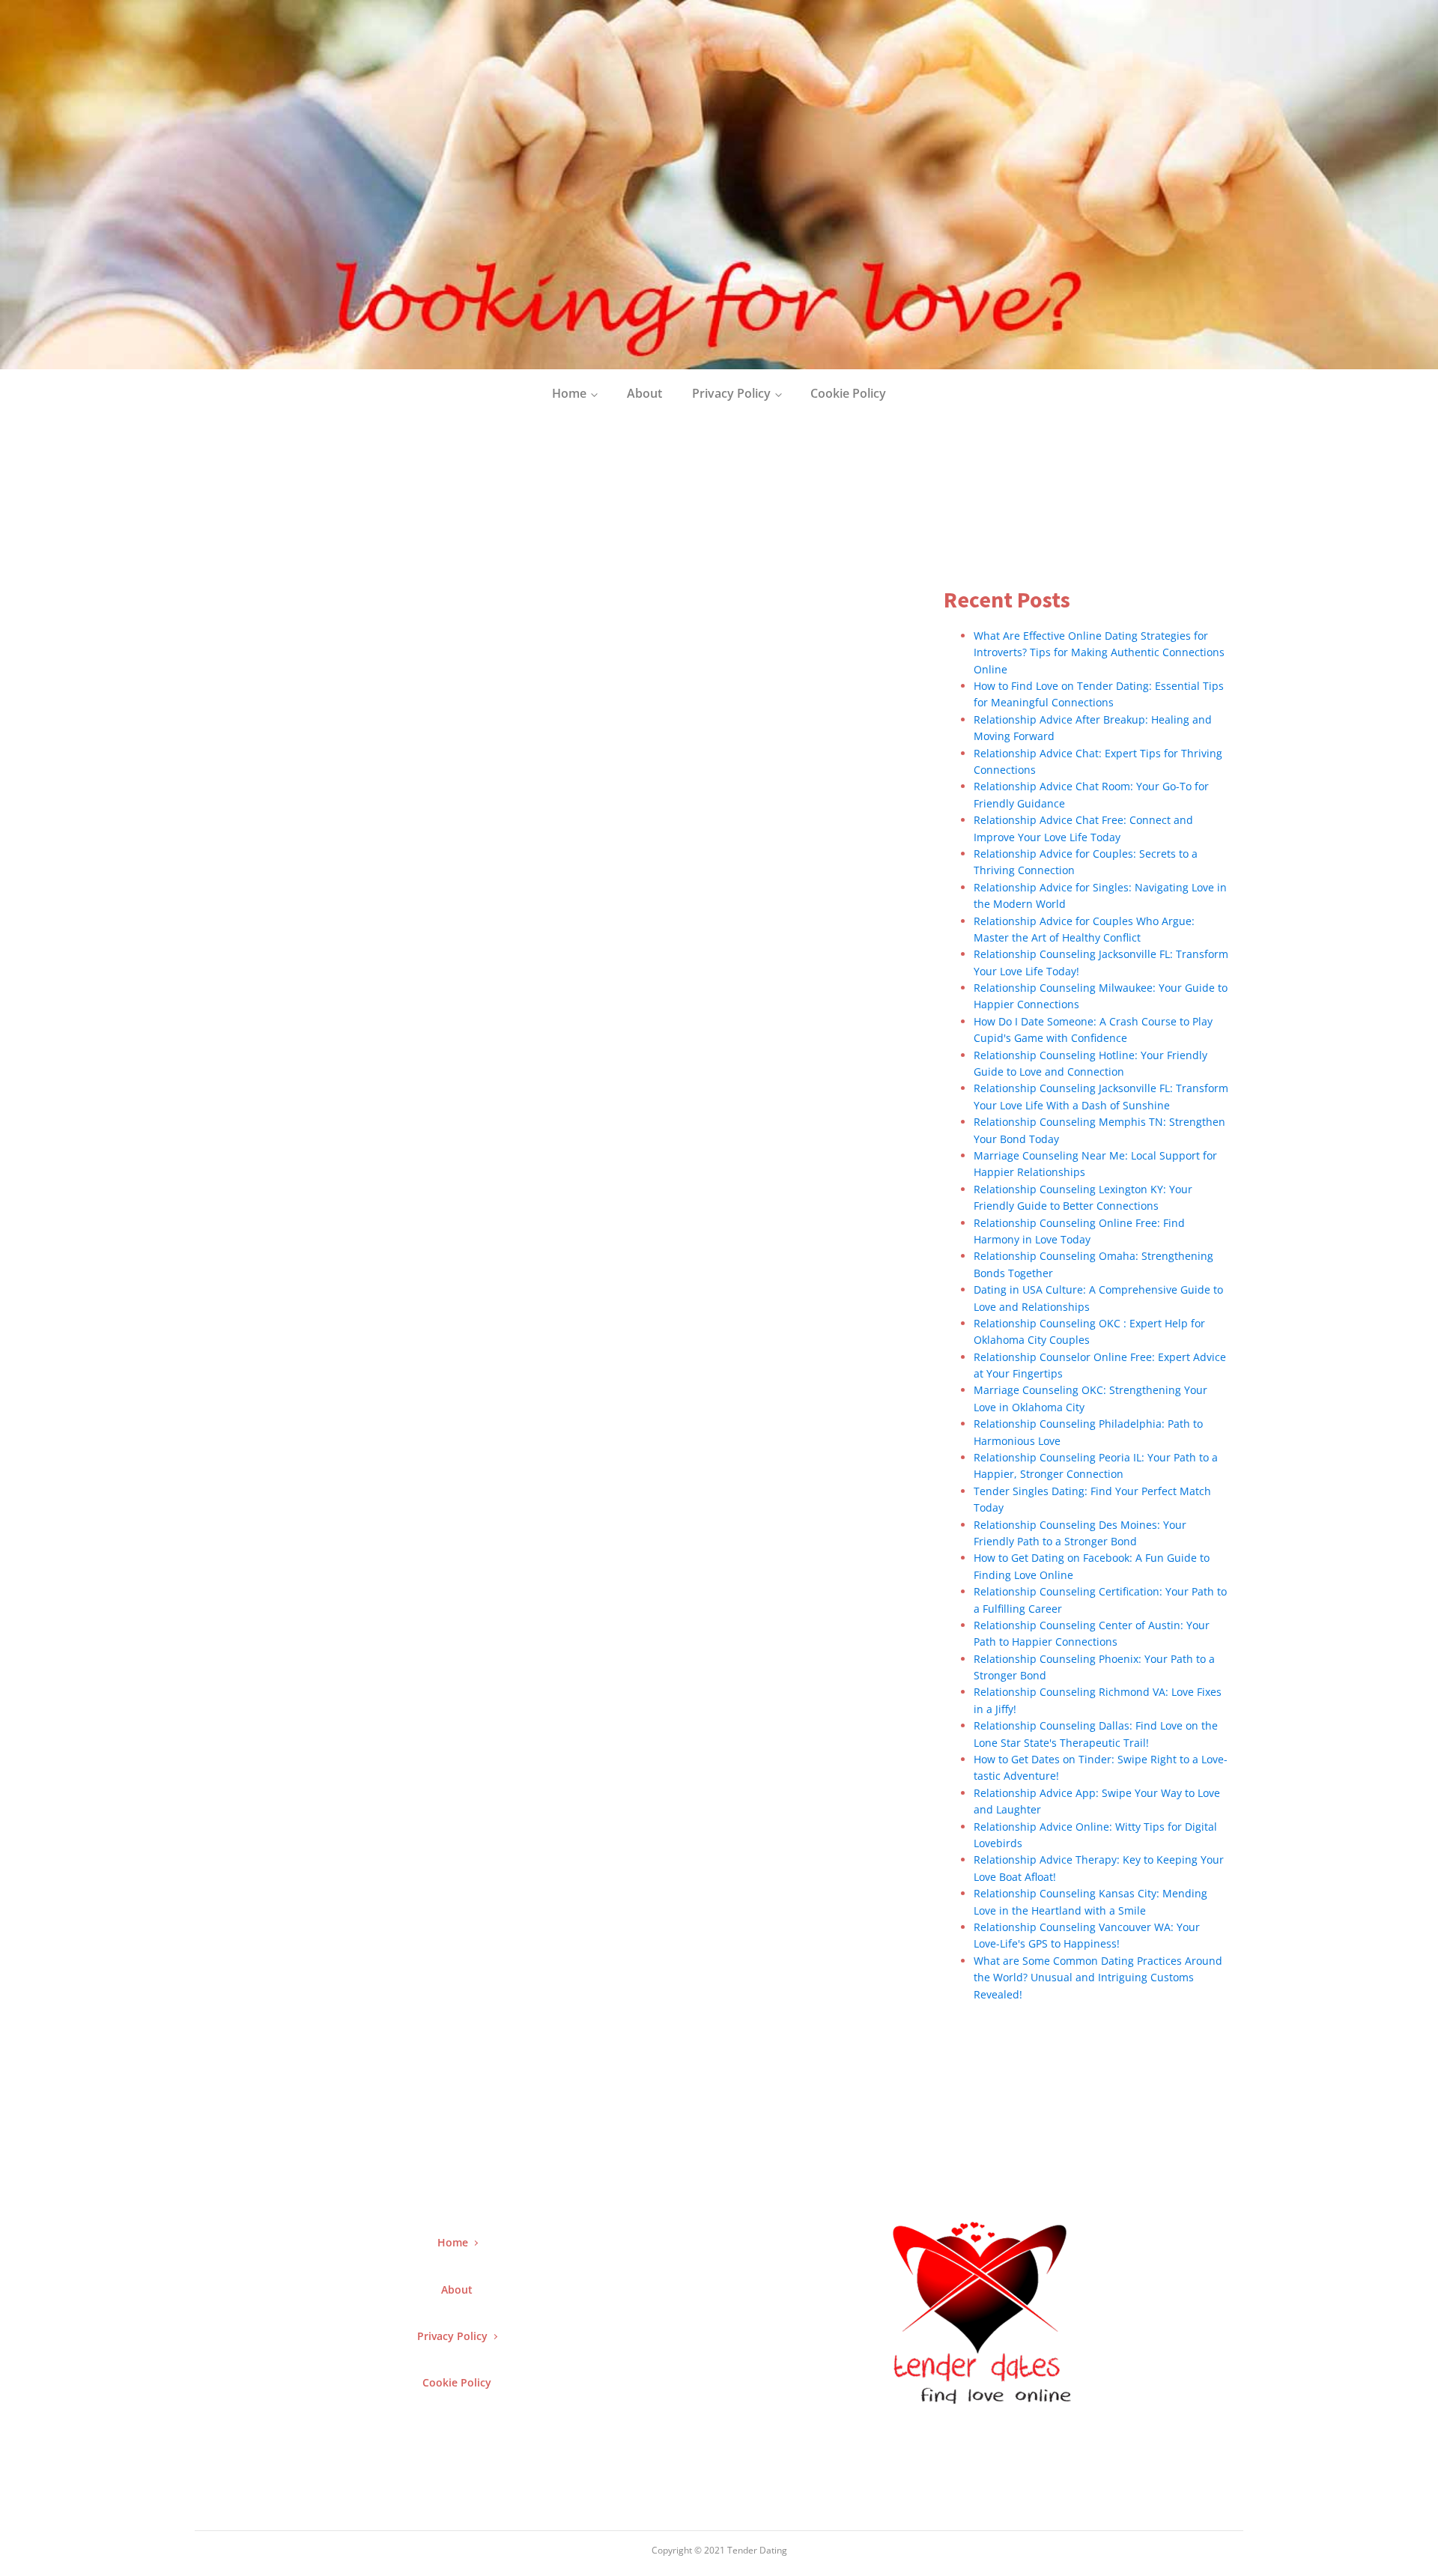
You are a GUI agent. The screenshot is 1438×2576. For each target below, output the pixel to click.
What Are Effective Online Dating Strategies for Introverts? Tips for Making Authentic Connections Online (1099, 652)
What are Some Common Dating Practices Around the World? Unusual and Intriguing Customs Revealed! (1098, 1978)
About (644, 393)
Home (569, 393)
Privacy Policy (731, 393)
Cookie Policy (848, 393)
